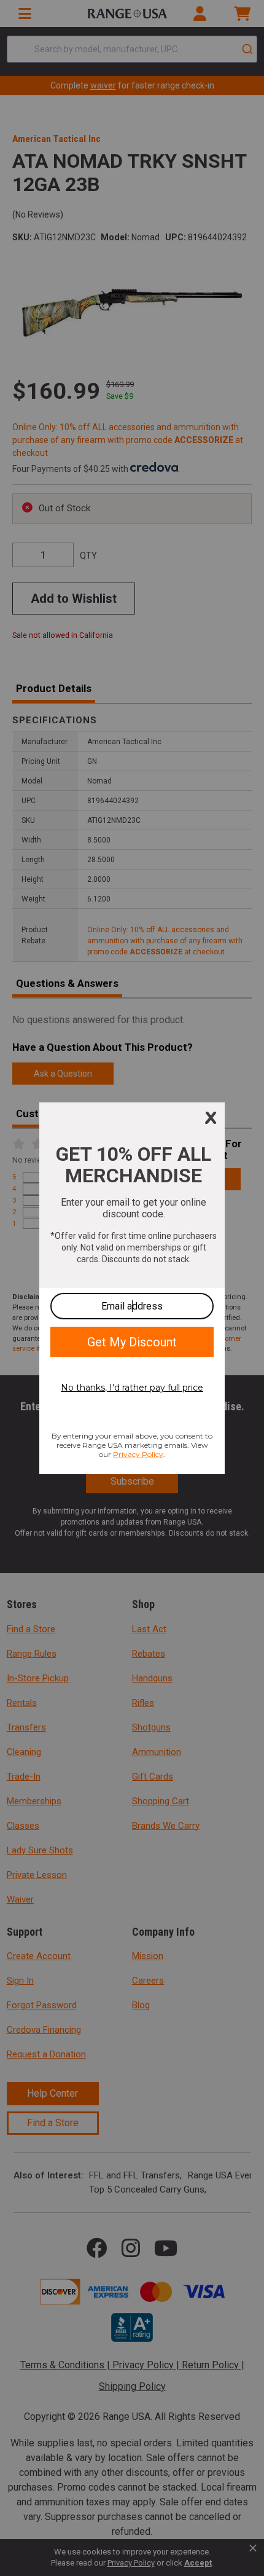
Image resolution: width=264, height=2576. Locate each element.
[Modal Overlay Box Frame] (132, 1288)
